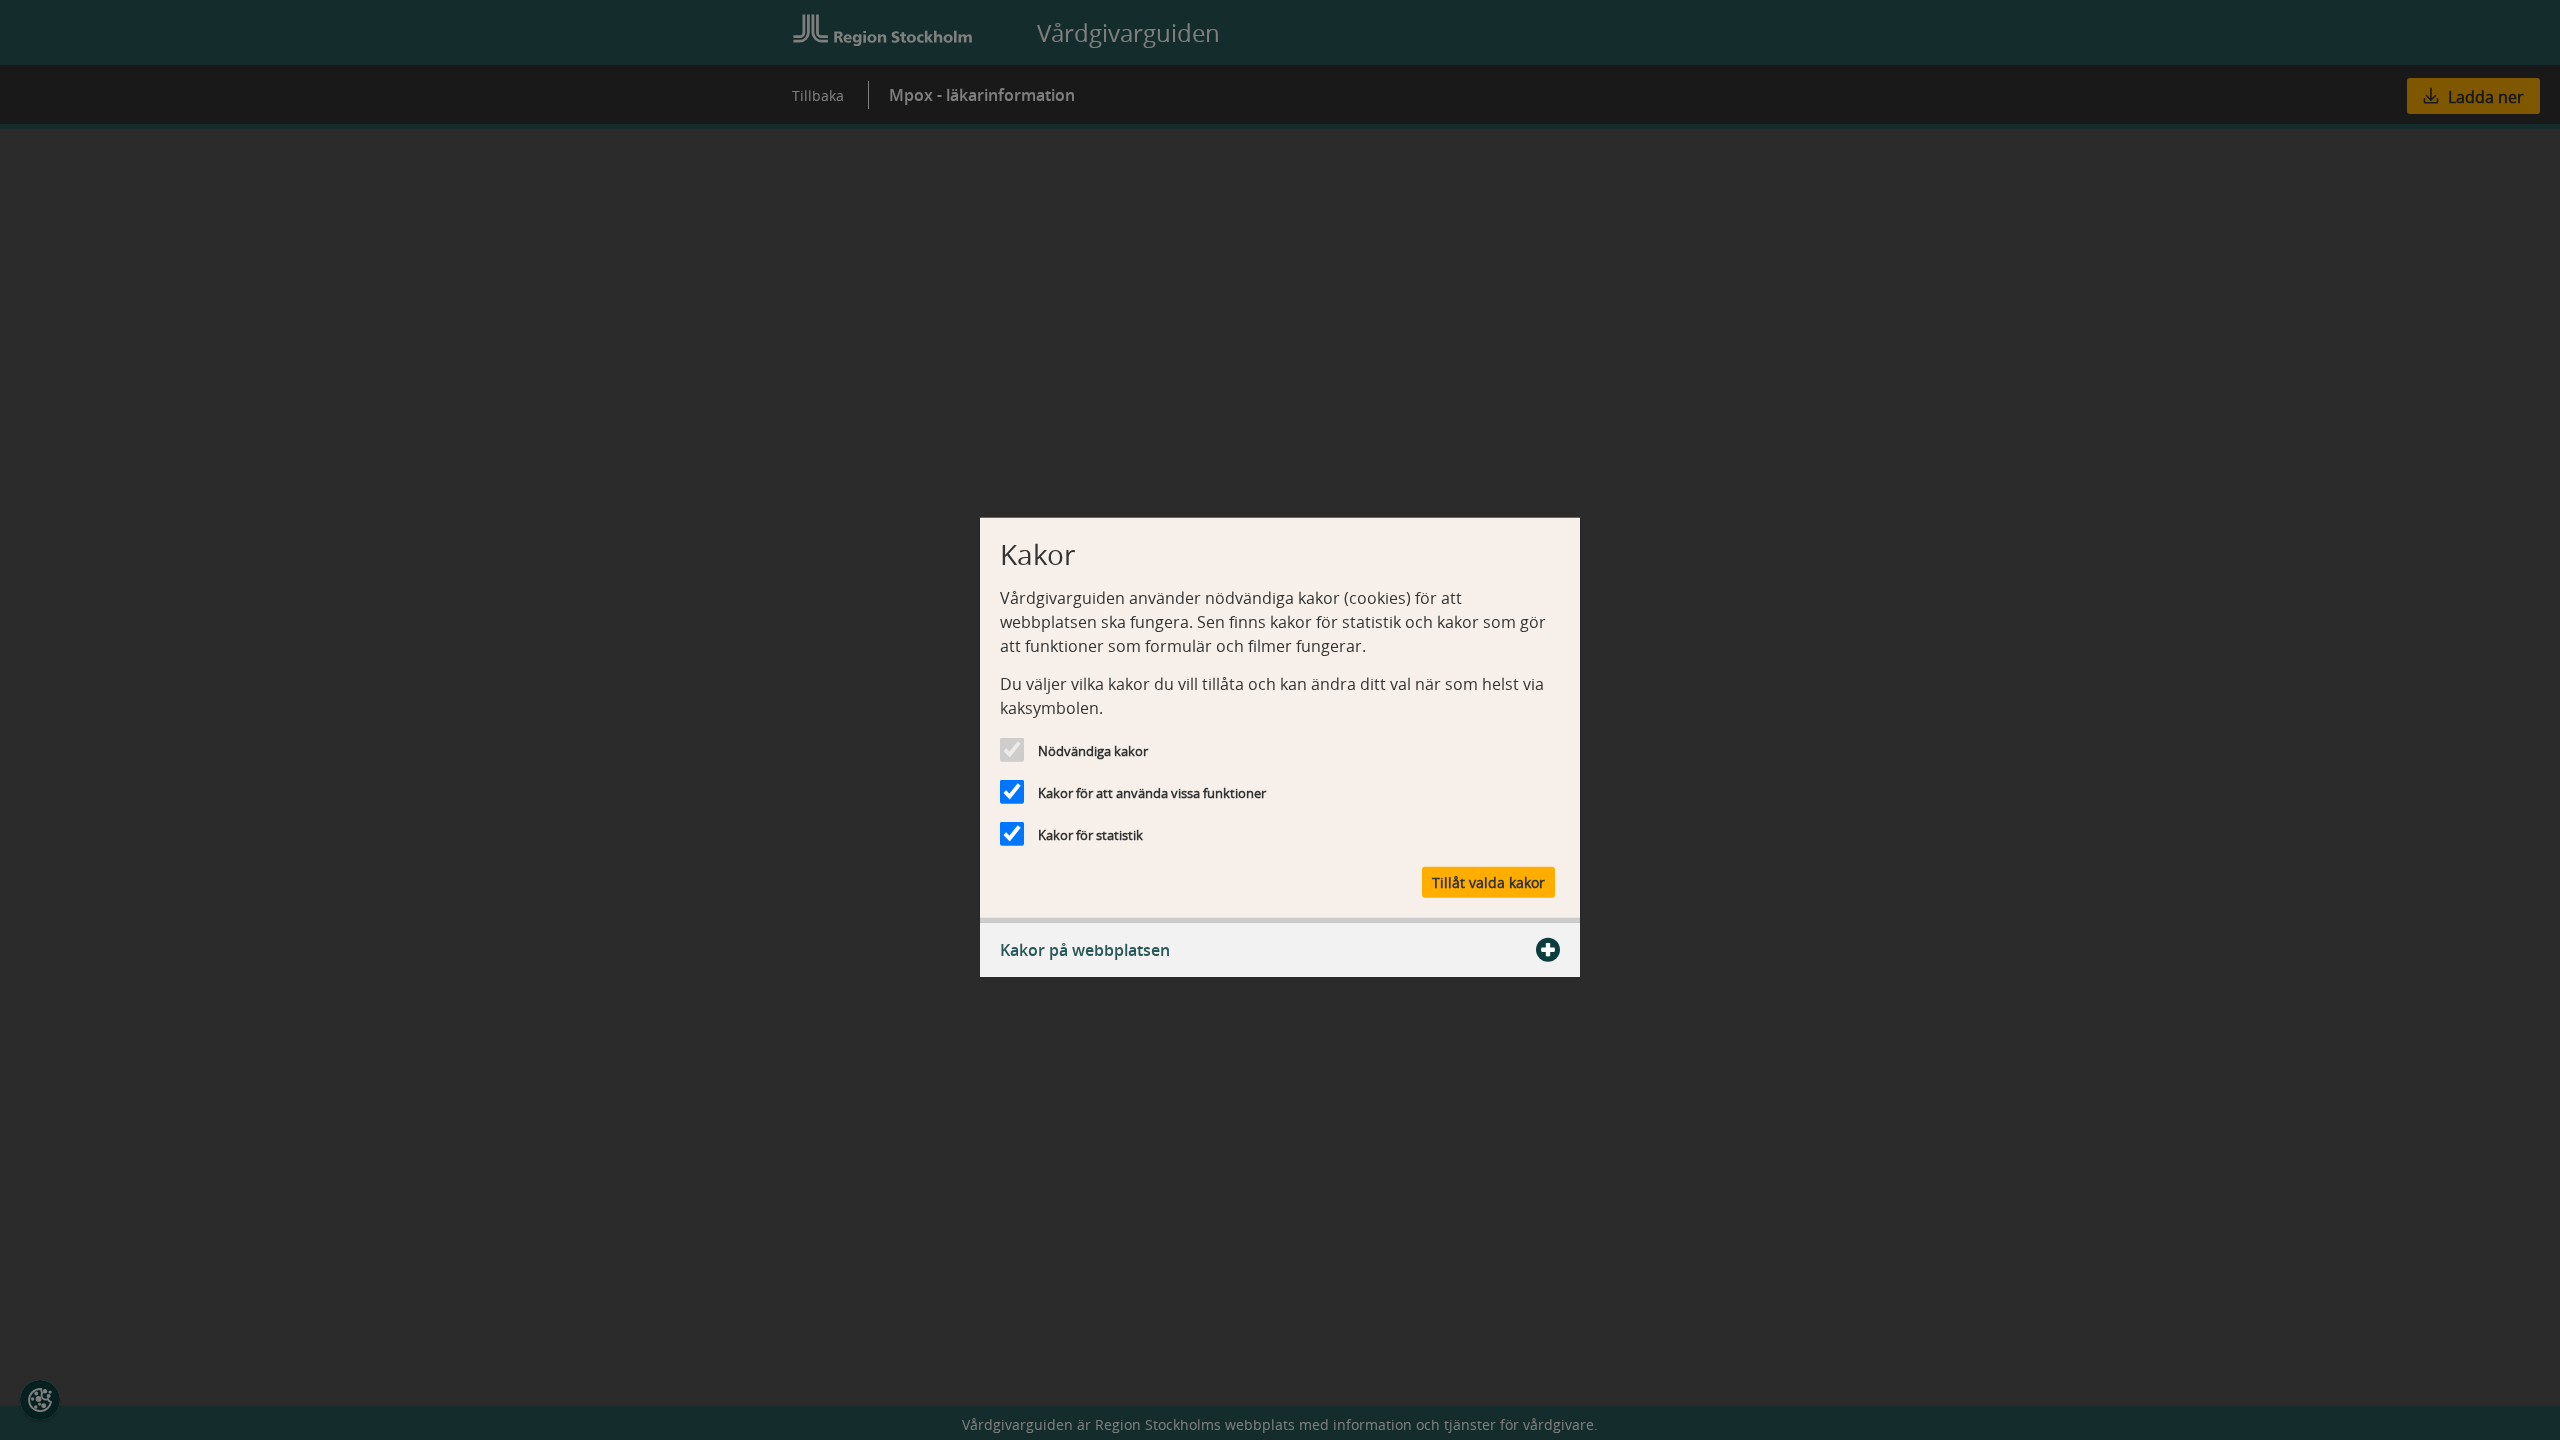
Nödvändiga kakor (1093, 751)
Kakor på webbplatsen (1085, 949)
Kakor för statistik (1090, 835)
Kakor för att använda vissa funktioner (1152, 793)
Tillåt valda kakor (1488, 881)
